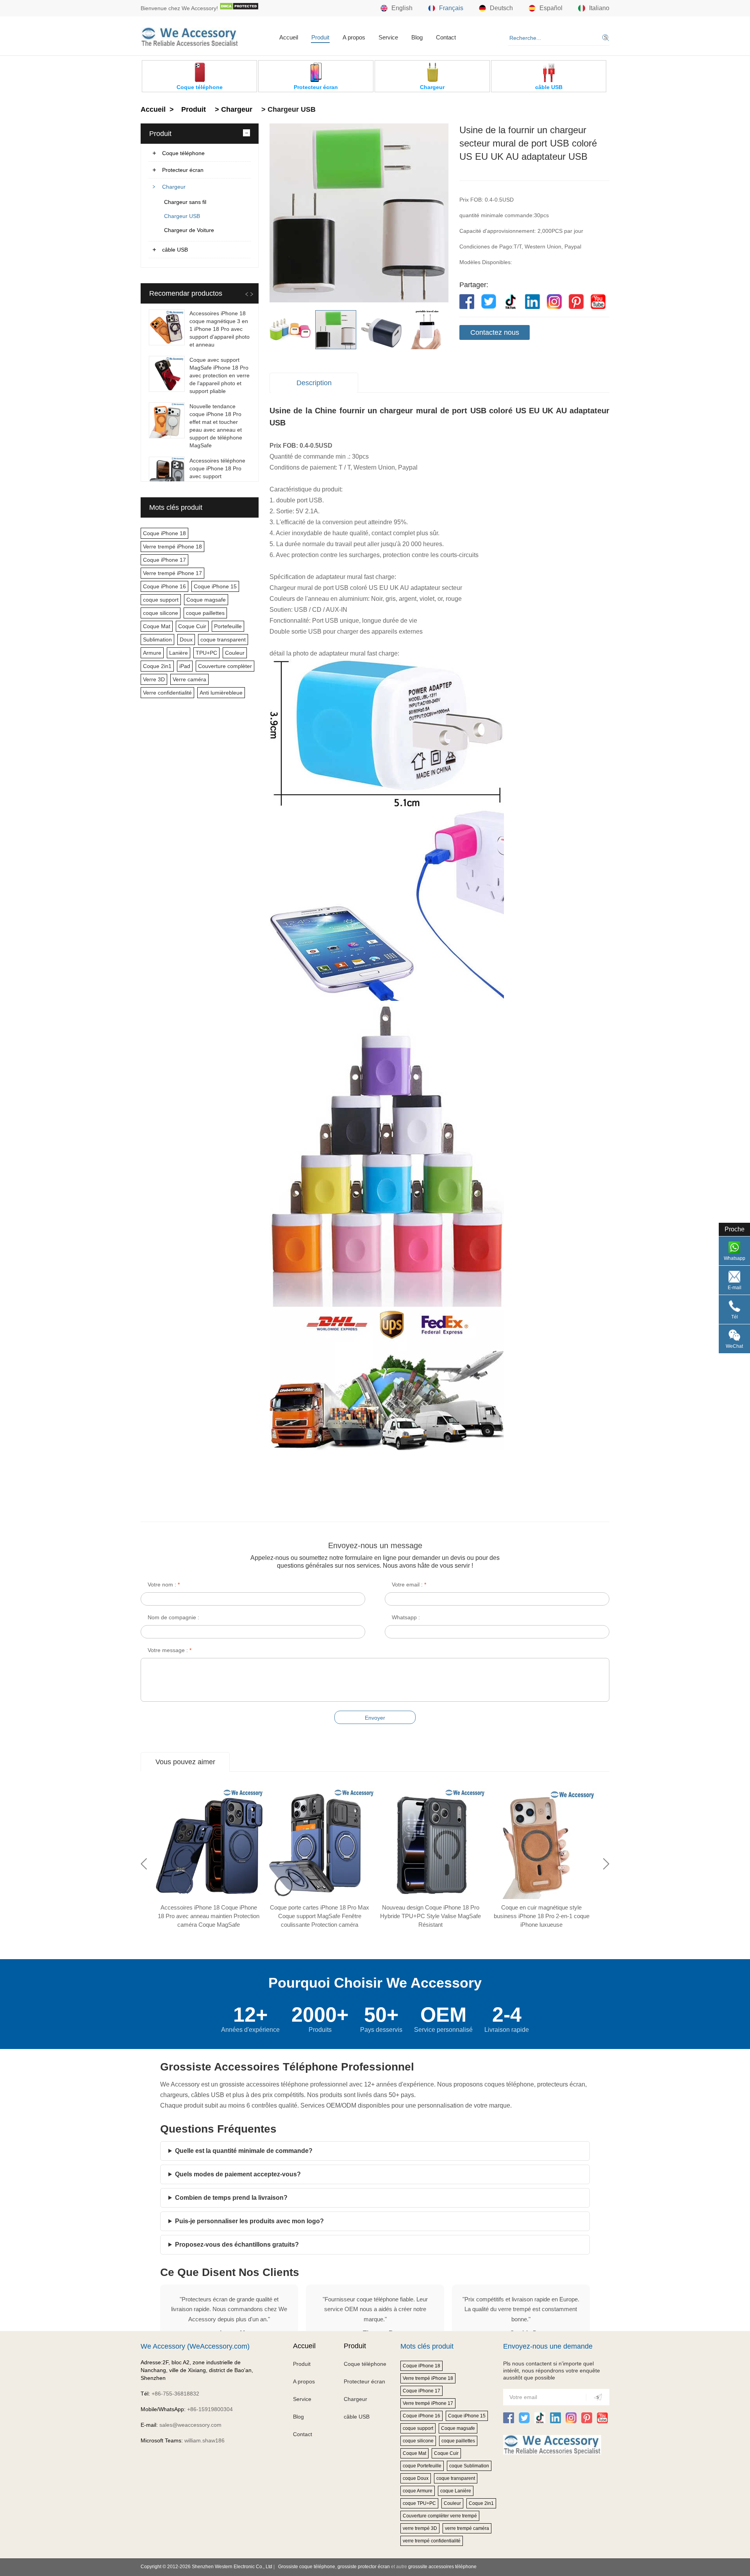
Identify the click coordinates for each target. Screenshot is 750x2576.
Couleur (235, 653)
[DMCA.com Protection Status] (239, 8)
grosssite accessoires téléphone (442, 2567)
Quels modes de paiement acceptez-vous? (238, 2174)
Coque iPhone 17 (164, 560)
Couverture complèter (225, 666)
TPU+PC (206, 653)
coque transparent (223, 640)
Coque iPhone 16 (164, 586)
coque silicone (161, 613)
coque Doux (416, 2478)
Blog (417, 37)
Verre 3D (154, 679)
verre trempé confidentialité (432, 2541)
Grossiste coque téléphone (307, 2567)
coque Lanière (456, 2491)
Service (388, 37)
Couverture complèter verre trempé (440, 2516)
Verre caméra (189, 679)
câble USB (175, 250)
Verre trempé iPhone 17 (172, 573)
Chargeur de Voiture (189, 230)
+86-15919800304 (210, 2409)
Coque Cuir (192, 626)
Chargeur (174, 187)
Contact (446, 37)
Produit (320, 37)
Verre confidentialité (167, 693)
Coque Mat (157, 626)
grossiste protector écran (364, 2567)
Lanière (179, 653)
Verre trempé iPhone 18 (172, 547)
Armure (152, 653)
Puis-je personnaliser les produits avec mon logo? (249, 2221)
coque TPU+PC (419, 2503)
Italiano (599, 8)
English (402, 8)
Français (451, 8)
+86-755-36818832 (175, 2394)
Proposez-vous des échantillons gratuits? (237, 2245)
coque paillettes (205, 613)
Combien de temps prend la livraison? (231, 2198)
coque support (161, 600)
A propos (354, 37)
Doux (186, 640)
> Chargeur (233, 109)
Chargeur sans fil (185, 202)
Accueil (289, 37)
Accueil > (158, 109)
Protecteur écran (183, 170)
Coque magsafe (206, 600)
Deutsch (501, 8)
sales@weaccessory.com (190, 2425)
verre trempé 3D (420, 2528)
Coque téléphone (183, 153)
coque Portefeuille (422, 2466)
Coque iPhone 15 (215, 586)
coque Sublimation (469, 2466)
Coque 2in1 (157, 666)
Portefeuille (228, 626)
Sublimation (157, 640)
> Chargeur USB (287, 109)
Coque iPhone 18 (164, 533)
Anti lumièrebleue (221, 693)
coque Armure (418, 2491)
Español (551, 8)
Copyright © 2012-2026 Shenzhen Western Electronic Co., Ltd (206, 2567)
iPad (185, 666)
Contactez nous (495, 332)
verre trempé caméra (467, 2528)
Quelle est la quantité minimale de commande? (244, 2151)
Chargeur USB (182, 216)
